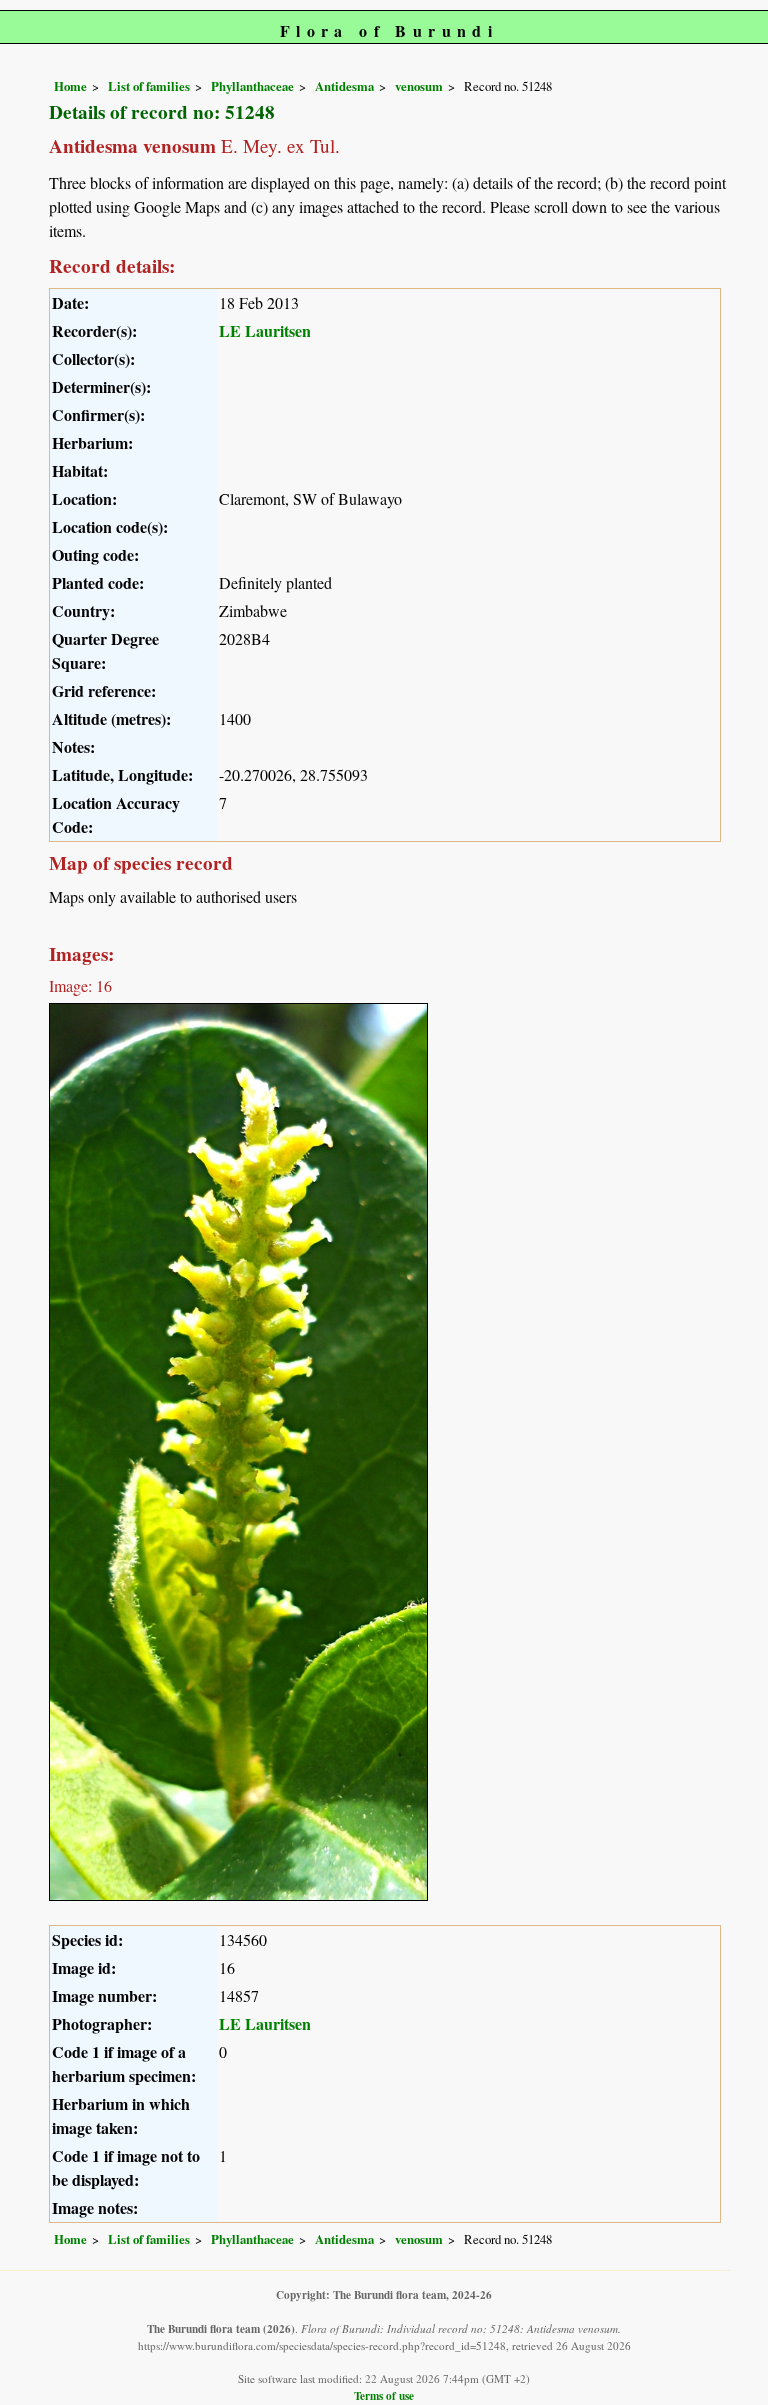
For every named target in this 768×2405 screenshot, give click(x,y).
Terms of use (384, 2395)
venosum (419, 86)
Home (70, 86)
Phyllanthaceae (252, 86)
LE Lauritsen (265, 330)
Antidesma (344, 86)
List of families (149, 86)
